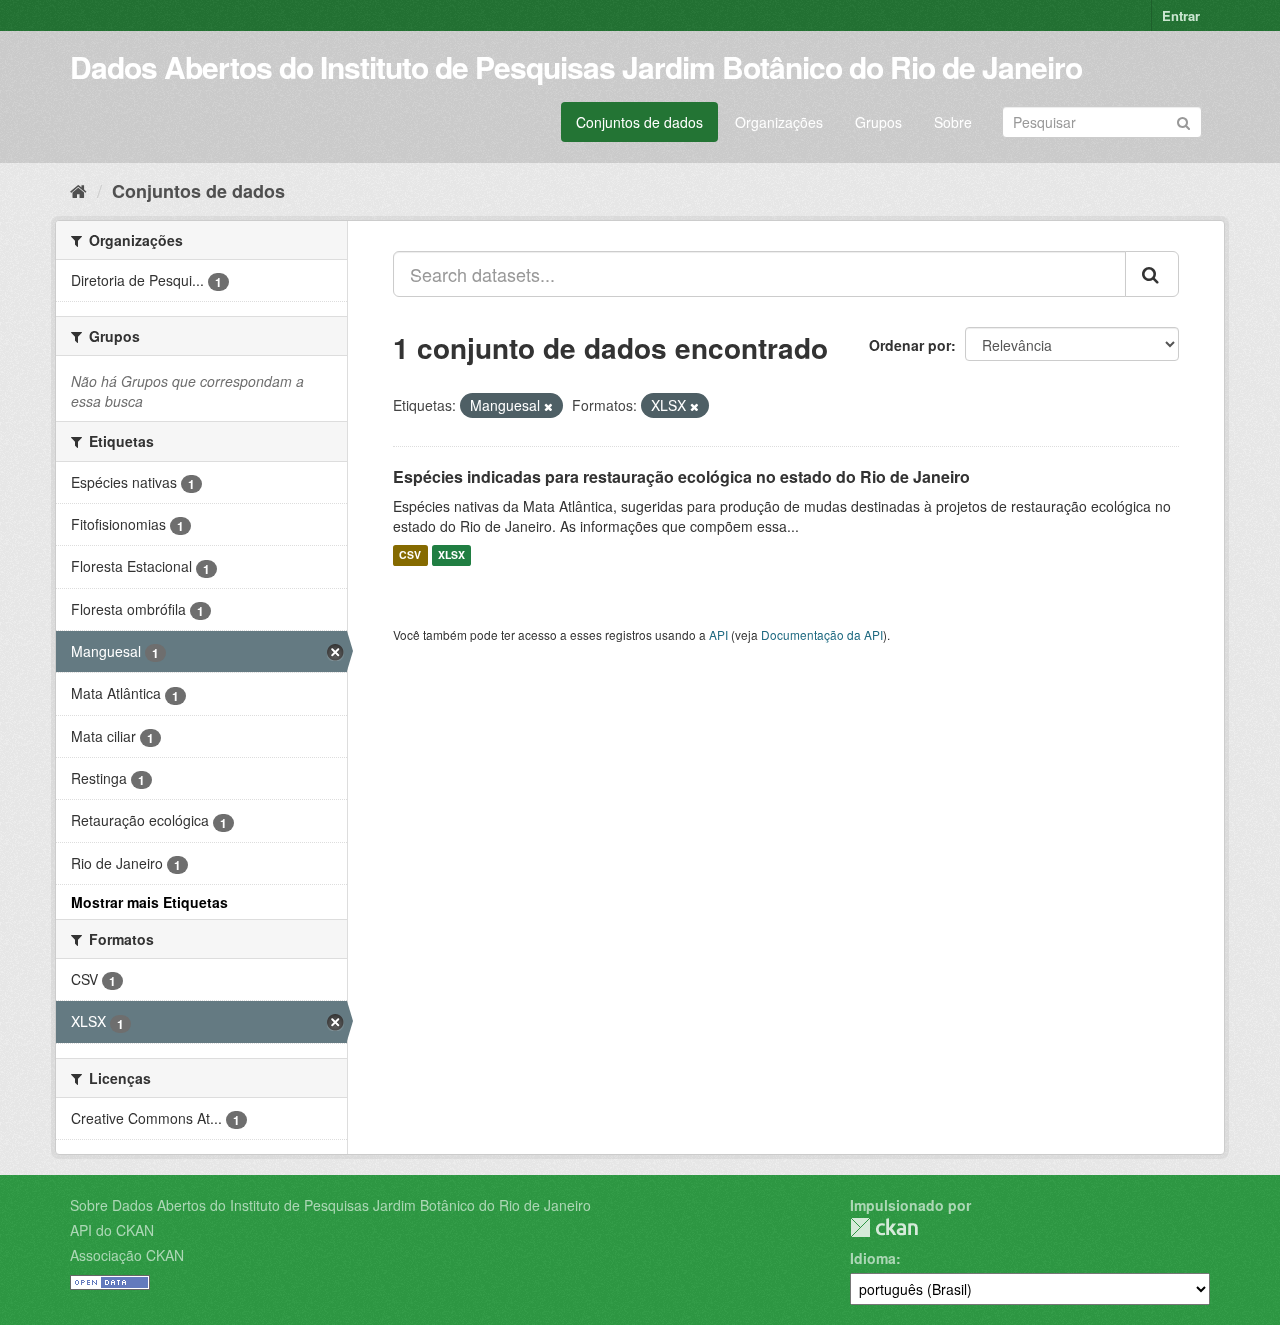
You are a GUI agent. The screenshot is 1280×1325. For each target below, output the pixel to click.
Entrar (1181, 15)
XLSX (451, 555)
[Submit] (1183, 120)
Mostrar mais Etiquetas (149, 902)
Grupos (878, 122)
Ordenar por (910, 345)
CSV (410, 555)
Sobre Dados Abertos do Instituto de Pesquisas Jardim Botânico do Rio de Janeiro (330, 1205)
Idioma (873, 1258)
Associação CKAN (127, 1255)
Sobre (953, 122)
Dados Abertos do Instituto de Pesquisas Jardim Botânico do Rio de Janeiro (576, 66)
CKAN (884, 1227)
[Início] (78, 190)
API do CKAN (112, 1230)
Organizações (779, 122)
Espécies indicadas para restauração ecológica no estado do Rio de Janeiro (681, 476)
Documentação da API (822, 634)
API (718, 634)
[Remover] (548, 406)
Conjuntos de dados (639, 122)
